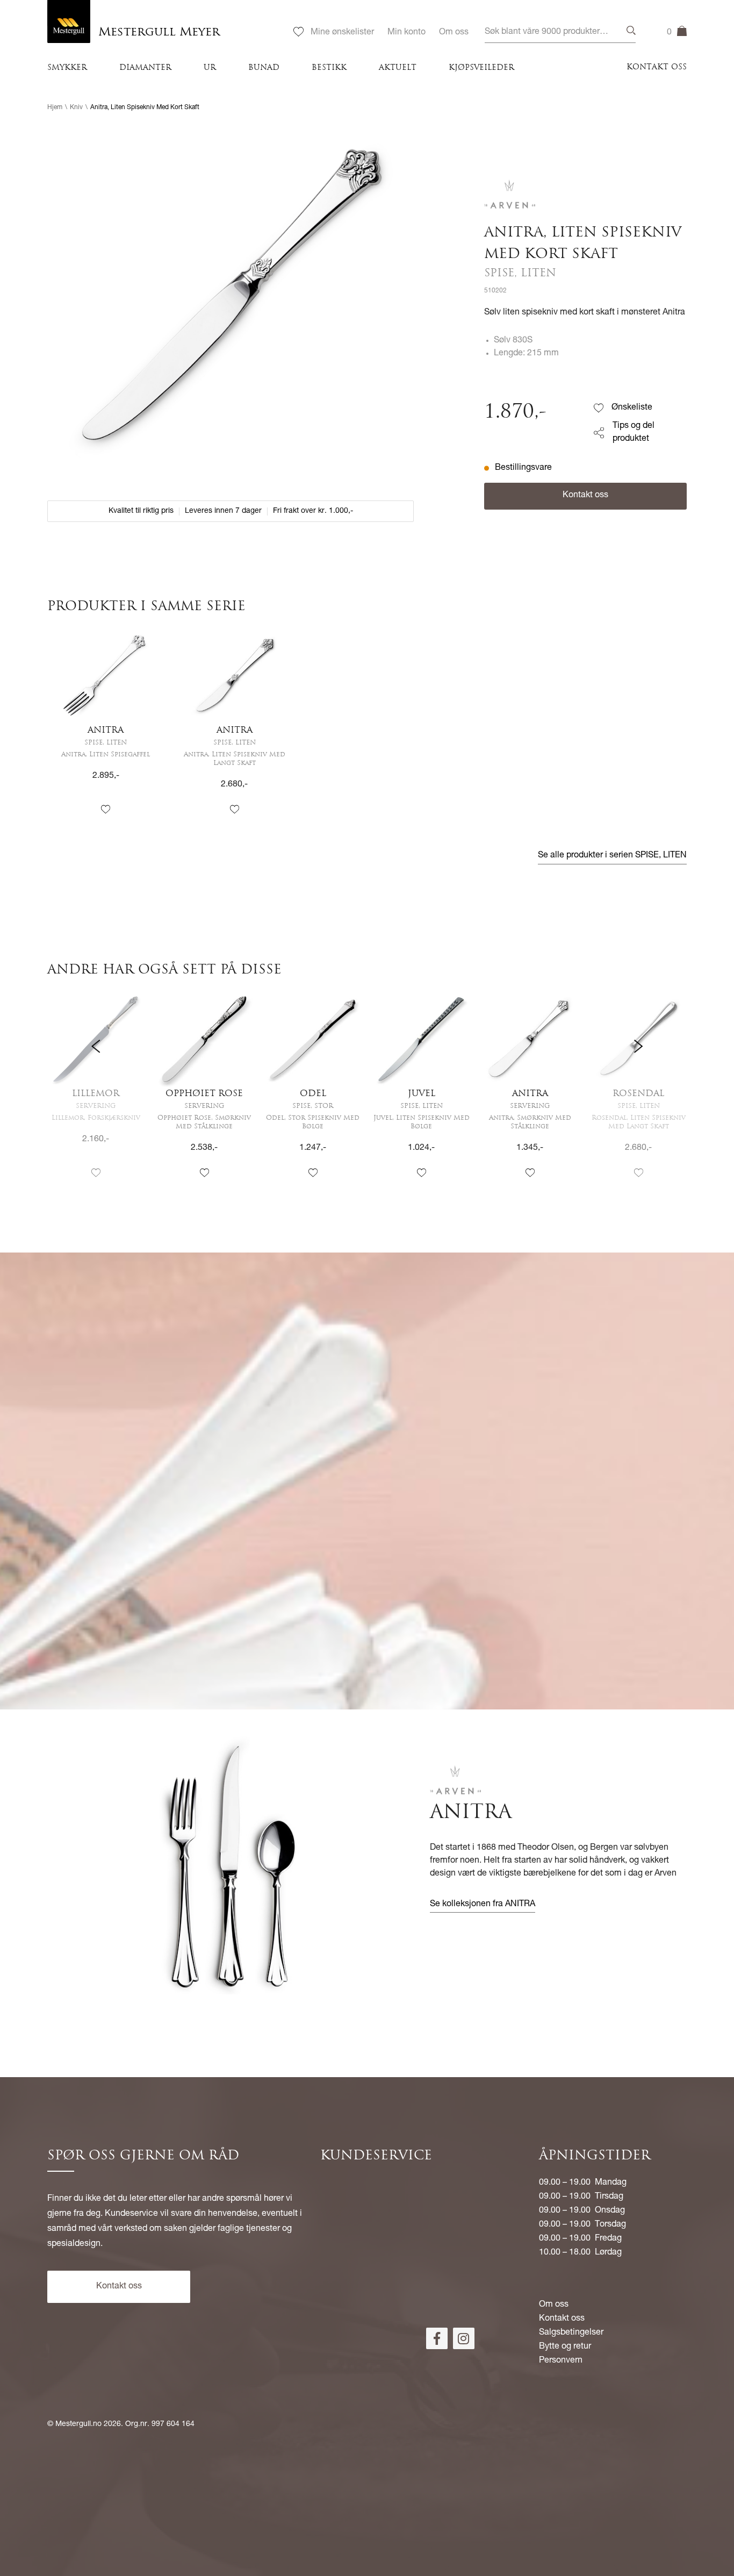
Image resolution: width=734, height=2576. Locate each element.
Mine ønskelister (342, 33)
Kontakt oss (657, 67)
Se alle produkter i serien (612, 856)
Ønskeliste (632, 408)
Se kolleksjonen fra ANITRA (483, 1905)
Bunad (264, 68)
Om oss (454, 33)
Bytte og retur (565, 2347)
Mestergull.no (78, 2424)
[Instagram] (464, 2338)
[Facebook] (437, 2338)
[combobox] (560, 33)
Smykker (67, 68)
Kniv (76, 108)
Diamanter (145, 68)
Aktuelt (398, 68)
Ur (210, 68)
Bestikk (329, 68)
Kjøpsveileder (481, 68)
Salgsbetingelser (571, 2333)
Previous (96, 1095)
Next (638, 1095)
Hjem (55, 108)
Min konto (406, 33)
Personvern (561, 2361)
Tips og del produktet (634, 433)
